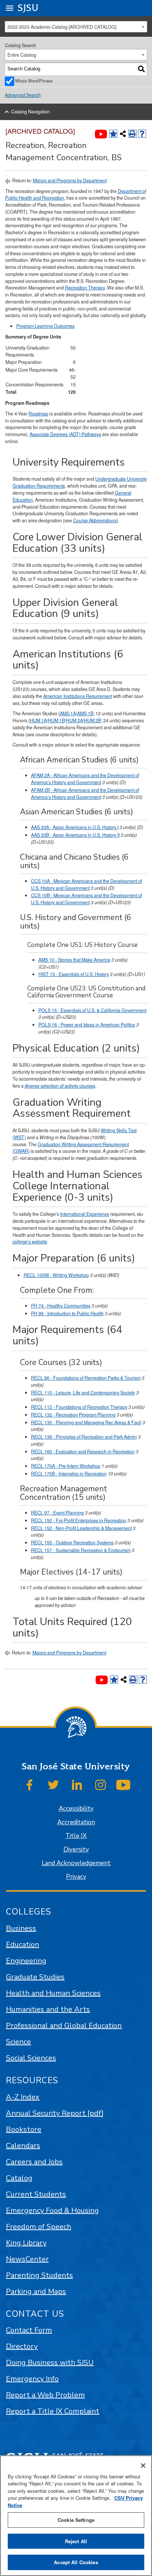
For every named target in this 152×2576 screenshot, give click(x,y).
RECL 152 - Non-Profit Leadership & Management (81, 1528)
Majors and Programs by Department (70, 180)
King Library (26, 2243)
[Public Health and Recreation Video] (101, 134)
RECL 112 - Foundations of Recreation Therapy (79, 1407)
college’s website (30, 1242)
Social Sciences (31, 2058)
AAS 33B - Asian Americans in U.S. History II (75, 835)
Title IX (76, 1836)
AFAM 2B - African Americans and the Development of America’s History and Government (85, 794)
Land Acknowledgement (76, 1863)
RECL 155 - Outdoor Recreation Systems (72, 1543)
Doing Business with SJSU (50, 2363)
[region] (76, 2516)
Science (18, 2042)
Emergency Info (32, 2379)
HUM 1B (56, 720)
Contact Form (29, 2330)
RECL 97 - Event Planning (57, 1513)
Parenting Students (39, 2275)
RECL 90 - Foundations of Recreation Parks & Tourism (86, 1378)
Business (21, 1928)
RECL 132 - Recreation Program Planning (73, 1415)
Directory (22, 2346)
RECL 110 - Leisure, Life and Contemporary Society (83, 1393)
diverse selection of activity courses (60, 1086)
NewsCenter (27, 2259)
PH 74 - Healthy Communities (61, 1306)
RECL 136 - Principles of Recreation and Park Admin (84, 1437)
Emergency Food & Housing (52, 2210)
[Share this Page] (123, 134)
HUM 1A (38, 720)
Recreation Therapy (85, 288)
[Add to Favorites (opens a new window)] (113, 134)
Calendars (23, 2146)
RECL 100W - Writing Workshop (56, 1275)
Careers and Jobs (34, 2162)
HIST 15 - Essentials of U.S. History (74, 974)
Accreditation (76, 1822)
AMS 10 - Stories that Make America (74, 960)
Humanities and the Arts (48, 2009)
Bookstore (24, 2129)
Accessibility (76, 1809)
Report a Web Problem (45, 2395)
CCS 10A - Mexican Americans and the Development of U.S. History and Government (87, 885)
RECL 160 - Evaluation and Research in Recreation (83, 1452)
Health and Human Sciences (53, 1993)
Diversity (76, 1849)
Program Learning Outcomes (45, 326)
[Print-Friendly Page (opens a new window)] (132, 134)
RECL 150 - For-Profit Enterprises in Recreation (79, 1520)
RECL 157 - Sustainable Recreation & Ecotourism (81, 1550)
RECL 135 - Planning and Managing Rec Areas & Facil (86, 1422)
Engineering (26, 1961)
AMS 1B (85, 713)
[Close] (143, 2466)
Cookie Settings (76, 2520)
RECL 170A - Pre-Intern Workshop (66, 1466)
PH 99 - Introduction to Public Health (67, 1313)
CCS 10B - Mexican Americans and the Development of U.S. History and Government (87, 899)
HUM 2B (93, 720)
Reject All (76, 2541)
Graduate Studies (35, 1977)
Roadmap (38, 414)
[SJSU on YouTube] (123, 1785)
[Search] (141, 69)
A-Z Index (23, 2097)
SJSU (28, 8)
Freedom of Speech (39, 2227)
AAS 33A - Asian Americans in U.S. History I (75, 827)
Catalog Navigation (30, 112)
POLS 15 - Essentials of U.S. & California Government (92, 1010)
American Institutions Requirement (78, 696)
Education (23, 1945)
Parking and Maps (36, 2291)
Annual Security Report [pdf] (55, 2113)
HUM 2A (75, 720)
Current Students (36, 2194)
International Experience (85, 1214)
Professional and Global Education (64, 2026)
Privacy (76, 1877)
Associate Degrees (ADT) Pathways (65, 434)
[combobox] (76, 27)
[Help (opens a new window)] (142, 134)
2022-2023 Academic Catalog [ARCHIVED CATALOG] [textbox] (62, 27)
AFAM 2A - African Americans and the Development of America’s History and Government (85, 779)
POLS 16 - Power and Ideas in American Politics (87, 1025)
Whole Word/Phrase (34, 81)
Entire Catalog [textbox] (22, 55)
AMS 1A (68, 713)
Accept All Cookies (76, 2562)
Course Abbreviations (95, 520)
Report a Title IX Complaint (53, 2411)
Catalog (19, 2178)
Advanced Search (23, 95)
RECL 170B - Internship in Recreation (69, 1474)
